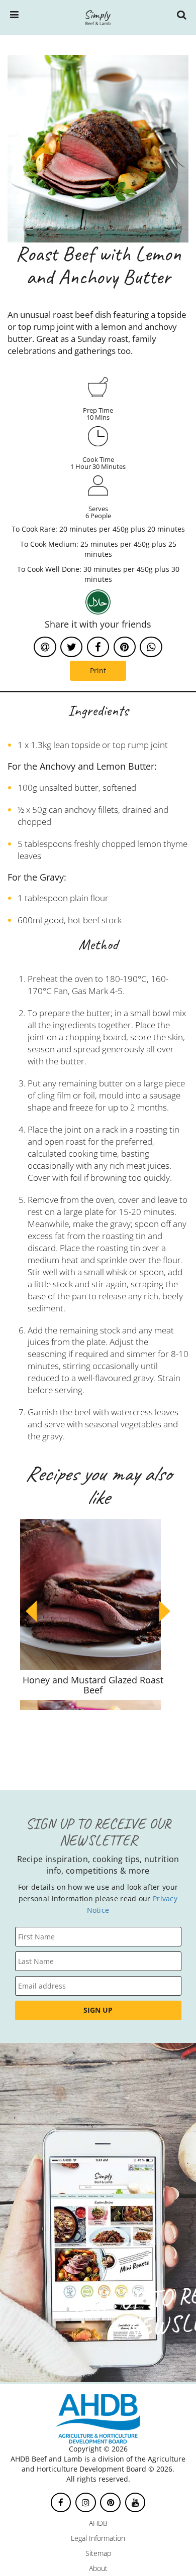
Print (98, 670)
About (98, 2568)
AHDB (98, 2523)
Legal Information (98, 2538)
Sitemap (98, 2553)
